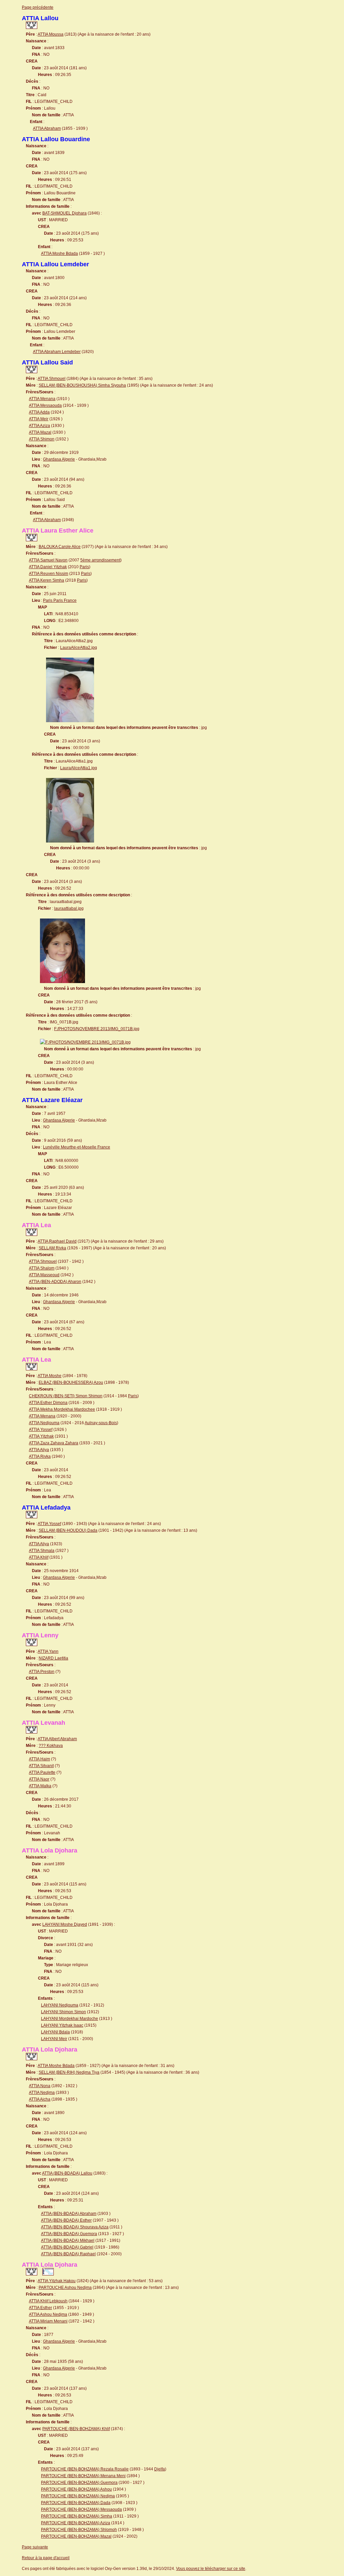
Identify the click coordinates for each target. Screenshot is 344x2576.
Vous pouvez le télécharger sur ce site (211, 2569)
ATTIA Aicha (40, 2099)
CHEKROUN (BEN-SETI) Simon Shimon (66, 1396)
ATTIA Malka (40, 1786)
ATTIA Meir (39, 419)
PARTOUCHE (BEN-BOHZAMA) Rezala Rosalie (85, 2469)
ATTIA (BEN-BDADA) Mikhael (68, 2240)
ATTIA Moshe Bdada (59, 253)
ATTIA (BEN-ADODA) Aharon (55, 1282)
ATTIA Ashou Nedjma (48, 2314)
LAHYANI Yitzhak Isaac (62, 2025)
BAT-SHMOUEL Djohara (64, 213)
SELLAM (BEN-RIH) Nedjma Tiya (69, 2072)
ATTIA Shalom (42, 1268)
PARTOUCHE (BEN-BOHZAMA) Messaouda (81, 2509)
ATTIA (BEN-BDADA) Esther (66, 2220)
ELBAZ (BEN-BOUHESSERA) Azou (71, 1382)
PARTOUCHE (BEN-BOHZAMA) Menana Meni (83, 2476)
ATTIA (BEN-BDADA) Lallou (67, 2173)
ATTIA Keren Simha (47, 580)
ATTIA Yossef (41, 1430)
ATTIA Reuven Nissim (49, 574)
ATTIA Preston (42, 1672)
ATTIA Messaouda (45, 405)
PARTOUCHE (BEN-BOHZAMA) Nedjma (78, 2496)
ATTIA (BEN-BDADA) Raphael (68, 2254)
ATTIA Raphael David (57, 1241)
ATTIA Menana (42, 399)
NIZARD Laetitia (53, 1658)
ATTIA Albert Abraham (57, 1739)
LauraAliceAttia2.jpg (79, 648)
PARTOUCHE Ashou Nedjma (65, 2288)
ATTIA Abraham (47, 128)
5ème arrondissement (100, 560)
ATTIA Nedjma (42, 2093)
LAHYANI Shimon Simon (63, 2012)
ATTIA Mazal (40, 432)
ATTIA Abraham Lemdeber (57, 352)
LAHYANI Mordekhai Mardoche (70, 2019)
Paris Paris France (60, 600)
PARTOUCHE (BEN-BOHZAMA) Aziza (76, 2523)
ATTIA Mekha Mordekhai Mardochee (62, 1409)
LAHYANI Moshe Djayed (65, 1924)
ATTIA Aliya (39, 1450)
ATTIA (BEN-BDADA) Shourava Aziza (75, 2227)
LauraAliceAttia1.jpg (79, 768)
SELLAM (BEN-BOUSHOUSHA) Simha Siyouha (82, 385)
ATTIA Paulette (42, 1772)
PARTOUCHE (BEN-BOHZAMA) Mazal (76, 2536)
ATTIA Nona (40, 2086)
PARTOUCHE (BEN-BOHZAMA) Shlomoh (79, 2530)
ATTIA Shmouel (52, 379)
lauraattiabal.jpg (69, 908)
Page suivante (35, 2547)
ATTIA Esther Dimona (48, 1403)
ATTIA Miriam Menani (48, 2321)
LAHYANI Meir (54, 2039)
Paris (84, 567)
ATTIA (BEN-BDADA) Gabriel (67, 2247)
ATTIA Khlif (39, 1557)
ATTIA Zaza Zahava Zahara (54, 1443)
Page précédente (38, 7)
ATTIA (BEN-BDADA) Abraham (69, 2214)
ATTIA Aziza (39, 426)
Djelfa (160, 2469)
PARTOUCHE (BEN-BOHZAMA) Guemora (79, 2483)
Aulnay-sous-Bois (101, 1423)
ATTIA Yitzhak (41, 1436)
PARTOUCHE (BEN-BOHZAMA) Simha (77, 2516)
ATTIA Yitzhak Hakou (57, 2281)
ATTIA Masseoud (44, 1275)
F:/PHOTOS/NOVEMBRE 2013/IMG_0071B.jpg (97, 1029)
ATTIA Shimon (42, 439)
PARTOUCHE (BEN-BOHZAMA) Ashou (76, 2489)
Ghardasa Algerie (59, 459)
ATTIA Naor (39, 1779)
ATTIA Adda (39, 412)
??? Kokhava (51, 1746)
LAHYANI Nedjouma (60, 2005)
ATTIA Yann (48, 1651)
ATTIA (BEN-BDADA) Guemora (69, 2234)
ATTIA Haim (39, 1759)
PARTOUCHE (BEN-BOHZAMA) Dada (76, 2503)
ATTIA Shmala (42, 1551)
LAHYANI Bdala (55, 2032)
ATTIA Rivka (40, 1456)
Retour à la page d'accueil (46, 2558)
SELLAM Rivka (52, 1248)
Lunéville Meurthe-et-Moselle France (77, 1147)
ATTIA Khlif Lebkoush (48, 2301)
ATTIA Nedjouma (44, 1423)
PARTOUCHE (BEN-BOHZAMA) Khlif (76, 2429)
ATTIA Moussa (51, 34)
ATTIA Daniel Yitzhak (48, 567)
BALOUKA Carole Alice (60, 547)
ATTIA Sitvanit (41, 1766)
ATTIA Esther (40, 2308)
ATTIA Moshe (50, 1376)
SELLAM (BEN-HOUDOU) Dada (68, 1530)
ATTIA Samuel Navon (48, 560)
